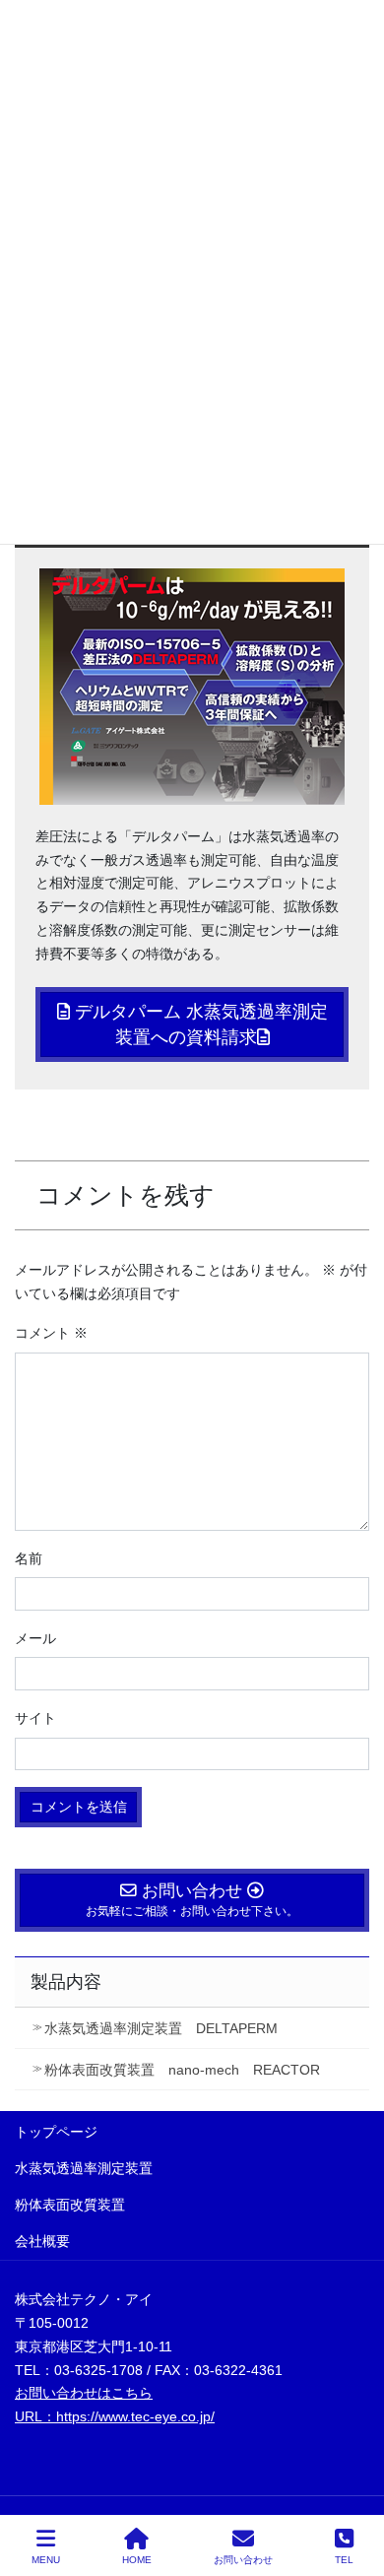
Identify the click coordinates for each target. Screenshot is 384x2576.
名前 (29, 1558)
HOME (137, 2560)
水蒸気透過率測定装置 (84, 2168)
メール (35, 1638)
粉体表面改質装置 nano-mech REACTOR (182, 2070)
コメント (51, 1333)
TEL (344, 2560)
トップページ (56, 2132)
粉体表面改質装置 (70, 2205)
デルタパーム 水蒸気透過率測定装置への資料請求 (199, 1024)
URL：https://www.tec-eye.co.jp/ (115, 2416)
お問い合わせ (243, 2560)
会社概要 (42, 2241)
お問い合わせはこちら (84, 2393)
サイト (35, 1718)
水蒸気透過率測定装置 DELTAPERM (161, 2028)
